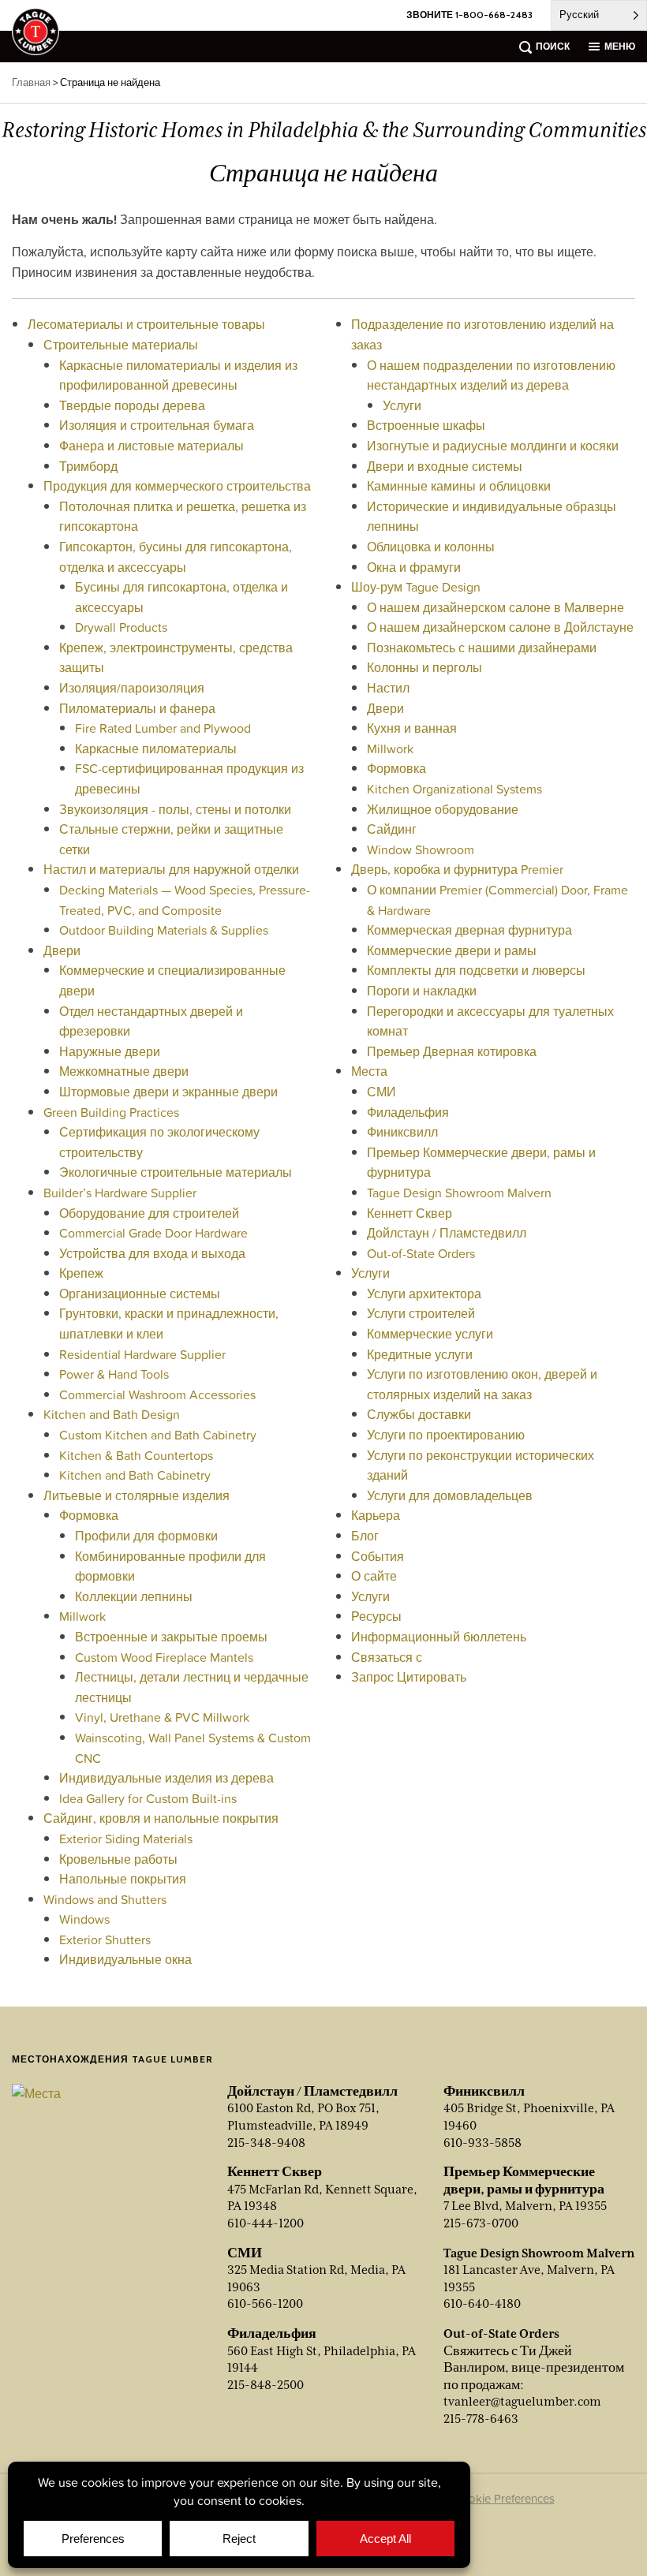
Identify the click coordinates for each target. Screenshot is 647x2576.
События (378, 1556)
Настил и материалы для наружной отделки (171, 869)
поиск (553, 46)
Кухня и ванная (412, 728)
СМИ (381, 1092)
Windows (84, 1919)
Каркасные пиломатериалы (156, 749)
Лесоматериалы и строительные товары (146, 324)
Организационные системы (140, 1294)
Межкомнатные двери (124, 1071)
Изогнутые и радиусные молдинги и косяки (493, 446)
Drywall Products (121, 627)
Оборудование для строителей (149, 1213)
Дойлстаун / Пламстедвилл (447, 1233)
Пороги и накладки (422, 991)
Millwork (82, 1616)
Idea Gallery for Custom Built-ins (148, 1798)
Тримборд (88, 466)
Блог (365, 1536)
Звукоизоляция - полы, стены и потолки (175, 809)
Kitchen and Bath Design (112, 1414)
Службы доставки (419, 1414)
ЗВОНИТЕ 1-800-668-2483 (469, 15)
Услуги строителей (421, 1313)
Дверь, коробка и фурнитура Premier (457, 869)
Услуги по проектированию (446, 1435)
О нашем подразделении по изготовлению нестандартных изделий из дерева (491, 375)
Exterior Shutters (105, 1939)
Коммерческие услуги (430, 1334)
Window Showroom (421, 849)
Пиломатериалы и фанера (137, 708)
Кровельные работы (118, 1859)
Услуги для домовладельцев (450, 1495)
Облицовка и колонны (431, 547)
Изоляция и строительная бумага (157, 425)
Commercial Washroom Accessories (157, 1394)
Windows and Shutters (105, 1899)
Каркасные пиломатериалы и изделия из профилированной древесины (178, 375)
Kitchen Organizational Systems (454, 789)
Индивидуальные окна (125, 1959)
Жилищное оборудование (443, 809)
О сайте (374, 1576)
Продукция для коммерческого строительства (177, 486)
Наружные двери (110, 1051)
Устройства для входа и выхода (152, 1253)
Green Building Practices (111, 1112)
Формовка (89, 1515)
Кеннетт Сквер (410, 1213)
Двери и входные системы (445, 466)
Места (369, 1071)
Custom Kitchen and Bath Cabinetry (158, 1435)
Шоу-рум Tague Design (416, 587)
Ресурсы (376, 1616)
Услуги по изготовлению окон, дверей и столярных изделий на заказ (482, 1384)
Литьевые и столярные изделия (137, 1495)
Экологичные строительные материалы (176, 1172)
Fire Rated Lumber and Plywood (163, 728)
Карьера (376, 1515)
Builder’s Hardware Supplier (120, 1193)
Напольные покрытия (123, 1879)
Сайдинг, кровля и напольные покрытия (161, 1818)
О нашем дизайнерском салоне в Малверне (496, 607)
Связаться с (387, 1657)
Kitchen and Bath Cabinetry (135, 1475)
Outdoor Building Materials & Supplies (164, 930)
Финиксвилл (402, 1132)
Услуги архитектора (424, 1294)
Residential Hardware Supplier (142, 1354)
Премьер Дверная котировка (452, 1051)
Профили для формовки (146, 1536)
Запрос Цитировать (409, 1677)
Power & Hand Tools (114, 1374)
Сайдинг (392, 829)
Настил (388, 688)
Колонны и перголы (424, 667)
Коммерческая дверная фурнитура (469, 930)
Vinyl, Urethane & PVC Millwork (162, 1717)
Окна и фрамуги (414, 567)
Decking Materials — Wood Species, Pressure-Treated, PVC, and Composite (185, 900)
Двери (62, 950)
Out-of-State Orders (421, 1253)
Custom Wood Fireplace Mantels (164, 1657)
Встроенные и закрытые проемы (171, 1637)
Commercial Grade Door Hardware (153, 1233)
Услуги (402, 405)
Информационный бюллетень (439, 1637)
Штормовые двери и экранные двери (168, 1092)
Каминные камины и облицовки (459, 486)
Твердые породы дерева (132, 405)
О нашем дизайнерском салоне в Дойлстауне (500, 627)
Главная (31, 82)
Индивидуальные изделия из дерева (166, 1778)
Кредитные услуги (420, 1354)
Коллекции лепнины (134, 1596)
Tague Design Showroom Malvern (459, 1193)
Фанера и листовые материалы (151, 446)
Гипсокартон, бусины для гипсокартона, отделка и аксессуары (176, 557)
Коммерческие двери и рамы (452, 950)
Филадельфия (408, 1112)
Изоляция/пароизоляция (132, 688)
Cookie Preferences (504, 2498)
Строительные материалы (121, 345)
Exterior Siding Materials (126, 1839)
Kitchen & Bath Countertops (136, 1455)
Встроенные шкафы (426, 425)
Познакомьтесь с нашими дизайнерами (482, 648)
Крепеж (81, 1273)
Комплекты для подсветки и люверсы (476, 970)
